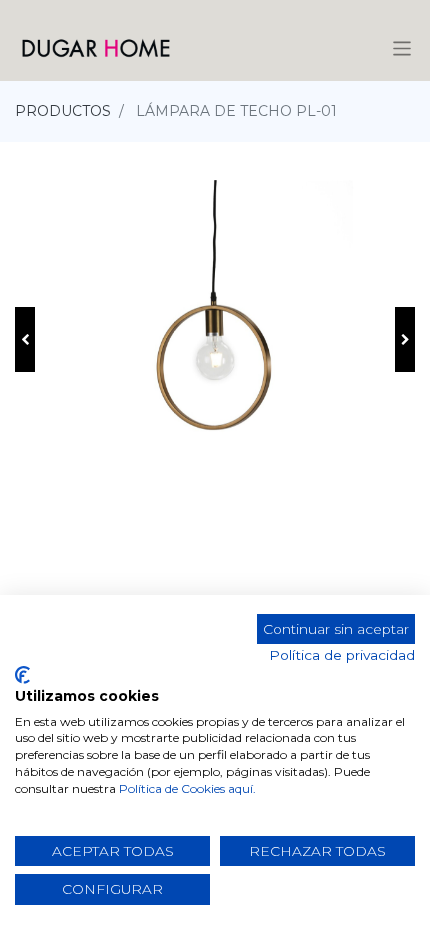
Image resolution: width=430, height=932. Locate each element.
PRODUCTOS (63, 111)
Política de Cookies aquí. (187, 788)
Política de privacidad (342, 655)
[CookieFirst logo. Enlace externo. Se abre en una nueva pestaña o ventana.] (22, 675)
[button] (25, 339)
